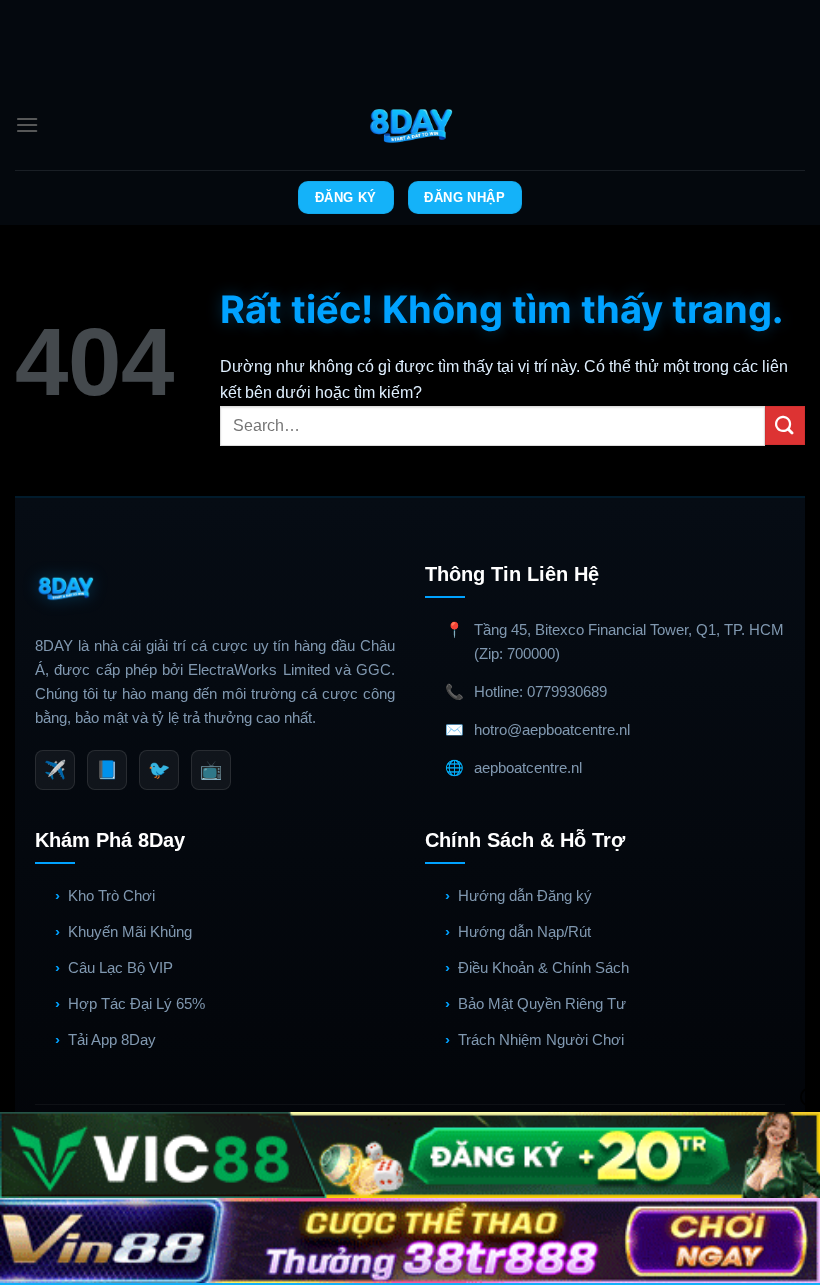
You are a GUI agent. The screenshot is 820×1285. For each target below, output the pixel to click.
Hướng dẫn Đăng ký (525, 895)
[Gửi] (785, 425)
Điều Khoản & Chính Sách (543, 967)
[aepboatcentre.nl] (410, 125)
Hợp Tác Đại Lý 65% (136, 1003)
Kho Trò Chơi (111, 895)
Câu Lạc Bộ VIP (120, 967)
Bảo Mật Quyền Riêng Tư (542, 1003)
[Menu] (27, 124)
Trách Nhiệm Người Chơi (541, 1039)
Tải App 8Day (112, 1039)
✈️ (55, 770)
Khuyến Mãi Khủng (130, 931)
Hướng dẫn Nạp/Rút (524, 931)
